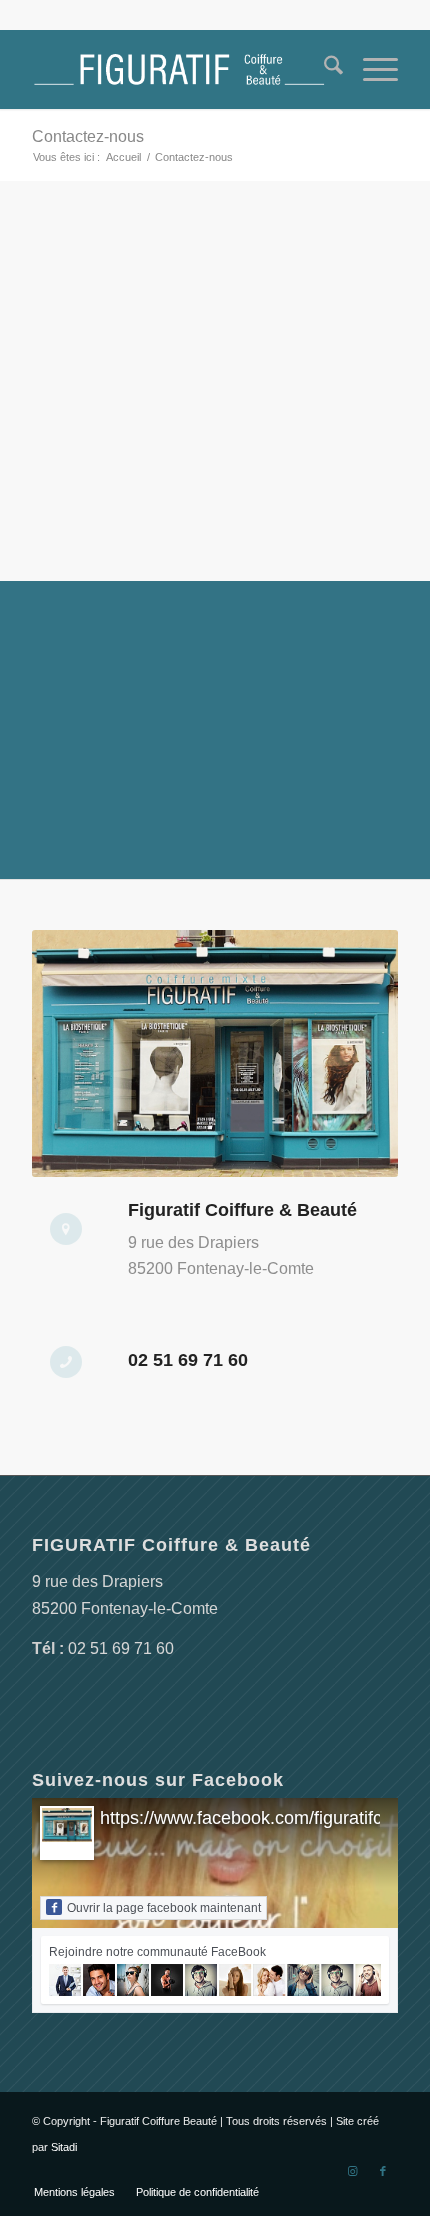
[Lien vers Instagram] (353, 2171)
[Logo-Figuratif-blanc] (178, 69)
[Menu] (370, 69)
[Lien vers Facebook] (383, 2171)
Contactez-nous (88, 136)
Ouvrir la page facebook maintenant (164, 1908)
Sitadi (64, 2147)
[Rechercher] (323, 69)
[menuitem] (323, 69)
